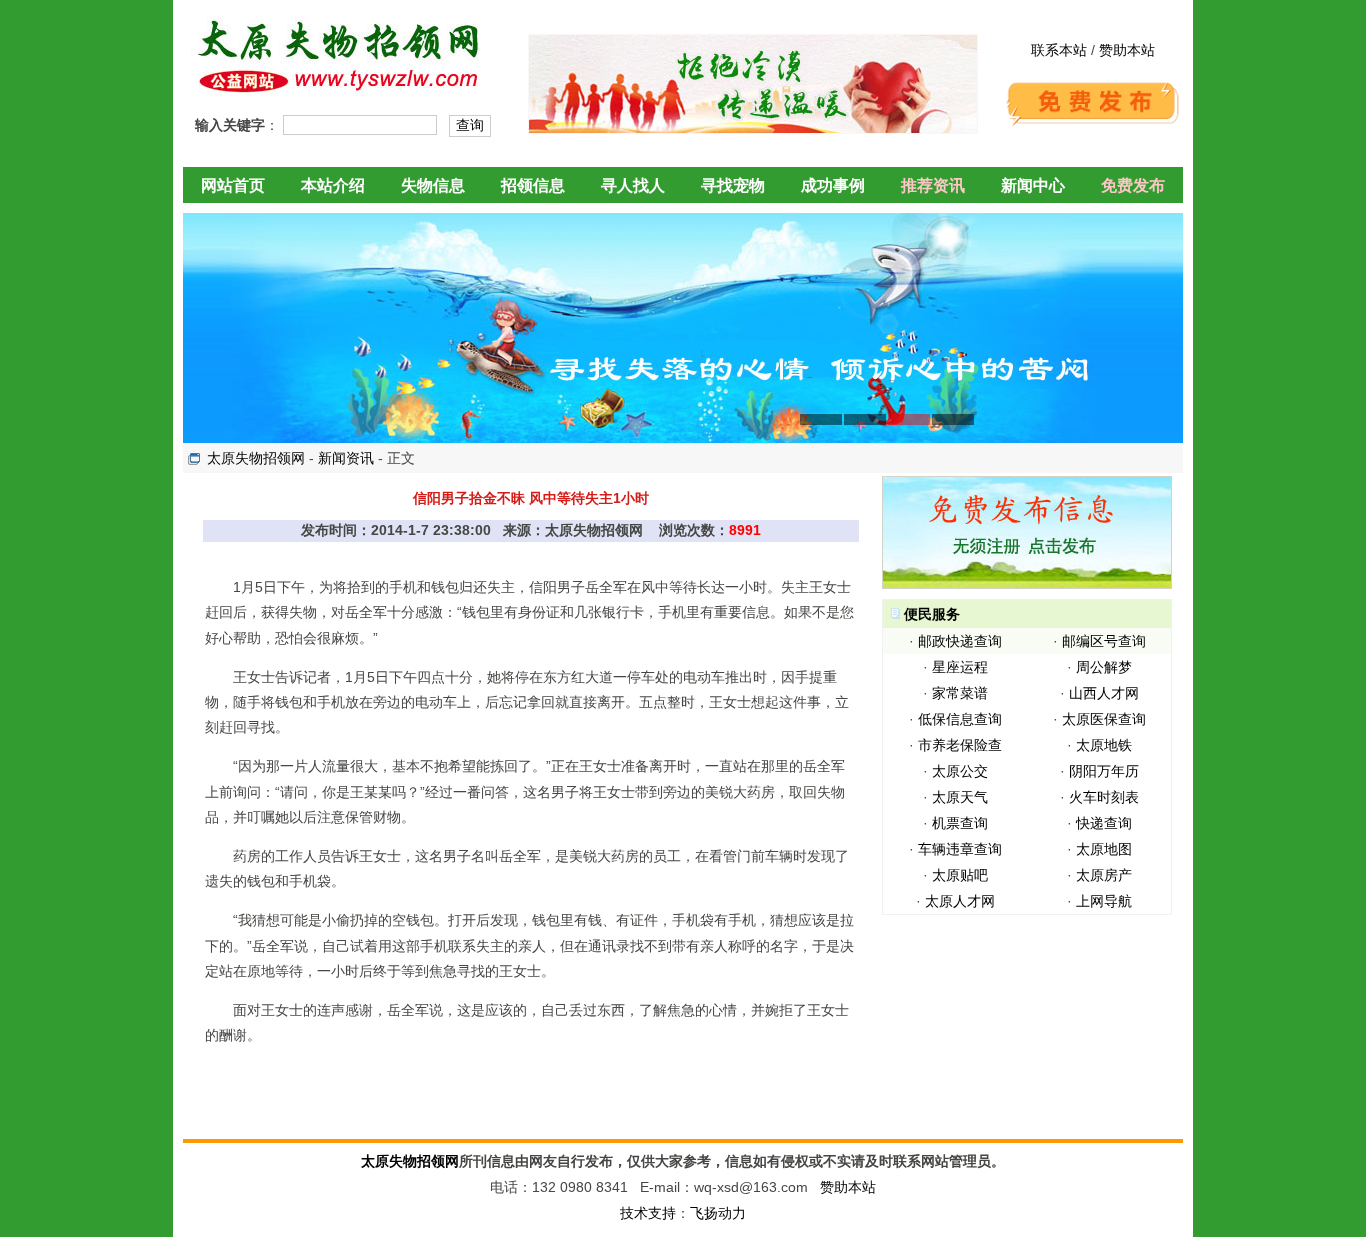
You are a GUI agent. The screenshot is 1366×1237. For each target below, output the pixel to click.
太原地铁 (1104, 745)
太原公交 (960, 771)
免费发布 (1133, 185)
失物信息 (433, 185)
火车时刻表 (1104, 797)
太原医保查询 (1104, 719)
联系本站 (1059, 50)
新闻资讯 (346, 458)
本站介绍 (333, 185)
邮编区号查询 (1104, 641)
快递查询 (1104, 823)
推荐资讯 (933, 185)
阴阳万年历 (1104, 771)
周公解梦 (1104, 667)
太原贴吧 (960, 875)
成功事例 (833, 185)
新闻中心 (1033, 185)
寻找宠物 (733, 185)
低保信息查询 (960, 719)
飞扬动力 (718, 1213)
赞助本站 (1127, 50)
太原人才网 (960, 901)
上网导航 (1104, 901)
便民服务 (932, 614)
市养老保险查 (960, 745)
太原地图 (1104, 849)
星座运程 (960, 667)
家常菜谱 (960, 693)
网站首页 (233, 185)
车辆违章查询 (960, 849)
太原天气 (960, 797)
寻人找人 (633, 185)
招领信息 (533, 185)
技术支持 (648, 1213)
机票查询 (960, 823)
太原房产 (1104, 875)
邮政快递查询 (960, 641)
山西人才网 (1104, 693)
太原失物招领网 (256, 458)
